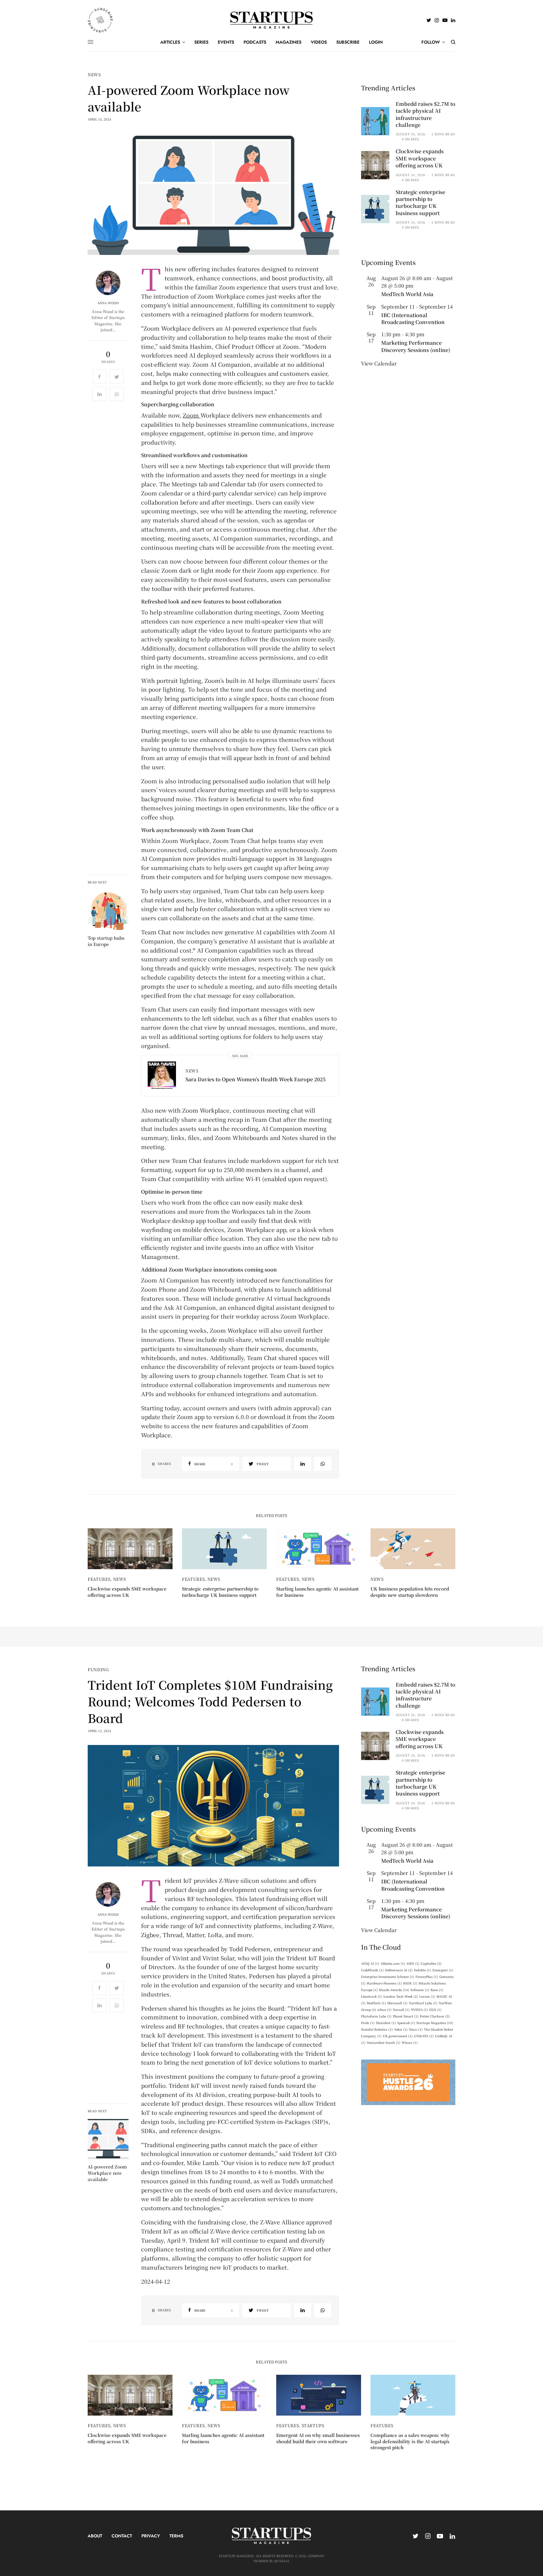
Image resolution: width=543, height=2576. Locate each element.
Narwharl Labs (423, 2003)
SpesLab (406, 2023)
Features (99, 1579)
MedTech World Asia (407, 294)
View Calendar (379, 363)
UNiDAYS (424, 2036)
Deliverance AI (399, 1970)
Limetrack (372, 1996)
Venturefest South (384, 2042)
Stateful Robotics (377, 2029)
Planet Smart (406, 2016)
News (94, 75)
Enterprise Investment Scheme (388, 1977)
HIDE (410, 1983)
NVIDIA (419, 2009)
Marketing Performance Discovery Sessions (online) (416, 346)
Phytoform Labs (376, 2016)
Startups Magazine (435, 2023)
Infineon (420, 1990)
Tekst (401, 2029)
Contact (122, 2536)
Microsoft (397, 2003)
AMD (413, 1963)
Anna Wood (108, 303)
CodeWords (372, 1970)
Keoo (437, 1990)
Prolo (368, 2023)
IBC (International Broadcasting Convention (413, 319)
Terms (176, 2536)
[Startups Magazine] (272, 20)
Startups (313, 2425)
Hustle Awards (394, 1990)
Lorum (427, 1996)
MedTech (376, 2003)
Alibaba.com (393, 1963)
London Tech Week (401, 1996)
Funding (98, 1669)
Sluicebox (386, 2023)
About (95, 2536)
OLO (435, 2009)
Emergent (443, 1970)
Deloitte (422, 1970)
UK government (398, 2036)
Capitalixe (431, 1963)
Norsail (401, 2009)
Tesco (416, 2029)
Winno (410, 2042)
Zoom (192, 415)
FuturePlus (427, 1977)
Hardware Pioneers (384, 1983)
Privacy (151, 2536)
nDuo (384, 2009)
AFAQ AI (370, 1963)
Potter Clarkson (435, 2016)
